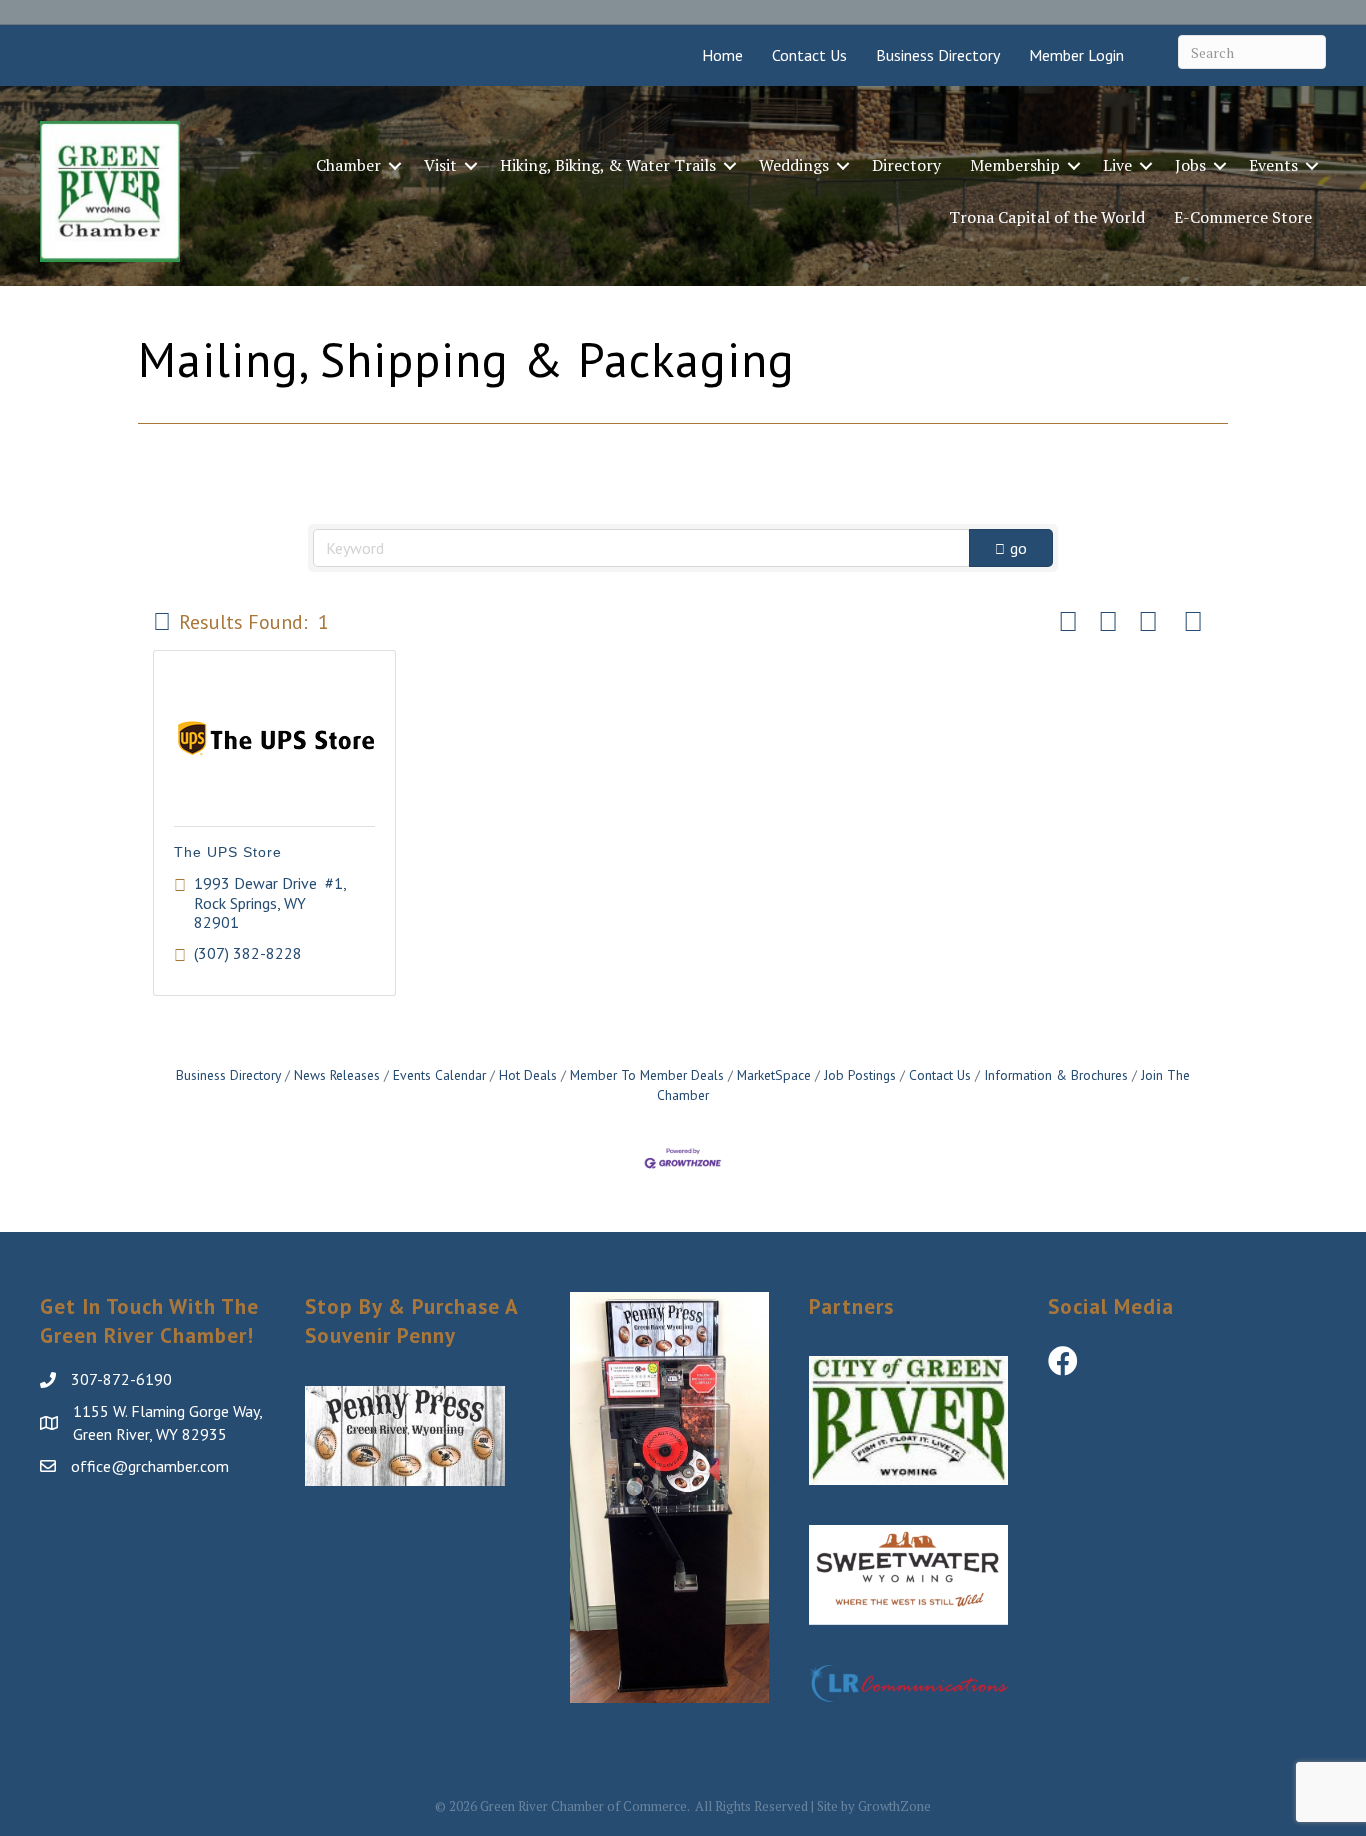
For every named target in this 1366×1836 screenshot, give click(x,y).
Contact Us (809, 55)
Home (722, 55)
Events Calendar (439, 1075)
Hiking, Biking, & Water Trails (608, 165)
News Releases (337, 1075)
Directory (906, 165)
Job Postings (860, 1075)
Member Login (1076, 55)
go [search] (1018, 548)
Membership (1015, 165)
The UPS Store (228, 852)
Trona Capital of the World (1047, 217)
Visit (440, 165)
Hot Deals (528, 1075)
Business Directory (938, 55)
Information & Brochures (1056, 1075)
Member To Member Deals (647, 1075)
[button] (162, 622)
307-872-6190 (121, 1379)
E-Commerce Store (1243, 217)
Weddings (794, 165)
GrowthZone (894, 1806)
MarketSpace (774, 1075)
